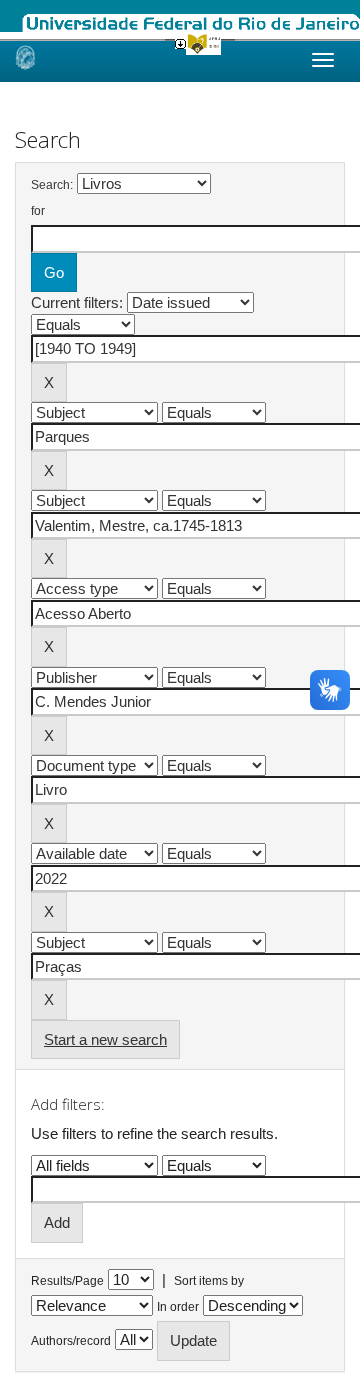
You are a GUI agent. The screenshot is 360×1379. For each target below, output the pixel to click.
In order (178, 1307)
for (38, 211)
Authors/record (71, 1341)
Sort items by (209, 1281)
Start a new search (105, 1039)
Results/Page (67, 1281)
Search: (52, 185)
